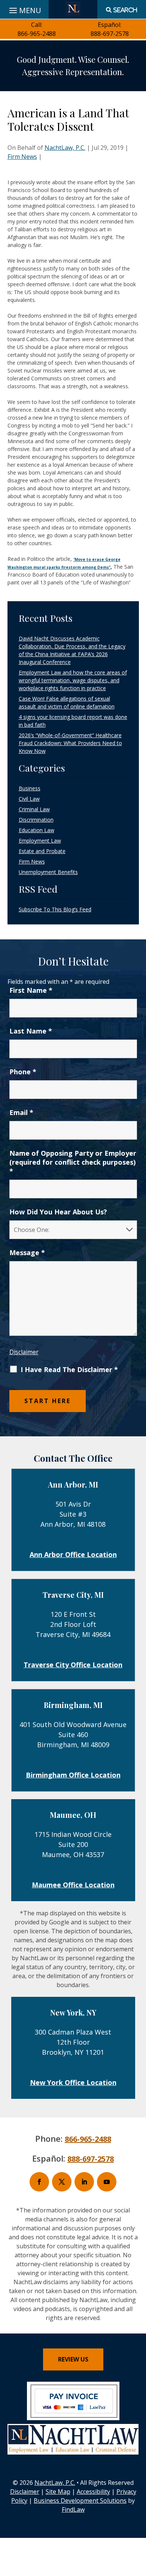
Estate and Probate (42, 851)
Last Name (31, 1031)
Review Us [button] (73, 2359)
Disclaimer (24, 1352)
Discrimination (36, 820)
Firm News (22, 157)
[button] (139, 2522)
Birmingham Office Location (73, 1775)
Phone (23, 1072)
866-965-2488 (37, 34)
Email (21, 1112)
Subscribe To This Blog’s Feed (55, 909)
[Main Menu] (24, 9)
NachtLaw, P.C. (65, 148)
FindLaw (73, 2509)
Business (30, 788)
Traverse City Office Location (73, 1665)
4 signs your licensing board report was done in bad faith (73, 721)
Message (27, 1253)
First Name (31, 990)
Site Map (58, 2492)
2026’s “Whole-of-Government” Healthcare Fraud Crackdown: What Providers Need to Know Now (70, 743)
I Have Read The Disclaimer (69, 1369)
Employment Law (40, 841)
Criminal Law (34, 809)
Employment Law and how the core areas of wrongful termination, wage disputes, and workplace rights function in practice (73, 680)
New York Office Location (73, 2082)
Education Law (36, 830)
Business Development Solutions (80, 2501)
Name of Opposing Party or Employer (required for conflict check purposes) (73, 1162)
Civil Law (29, 799)
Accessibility (93, 2492)
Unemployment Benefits (48, 872)
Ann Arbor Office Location (73, 1554)
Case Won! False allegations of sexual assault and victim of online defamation (67, 702)
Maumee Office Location (73, 1885)
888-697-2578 (110, 34)
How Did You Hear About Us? (58, 1212)
